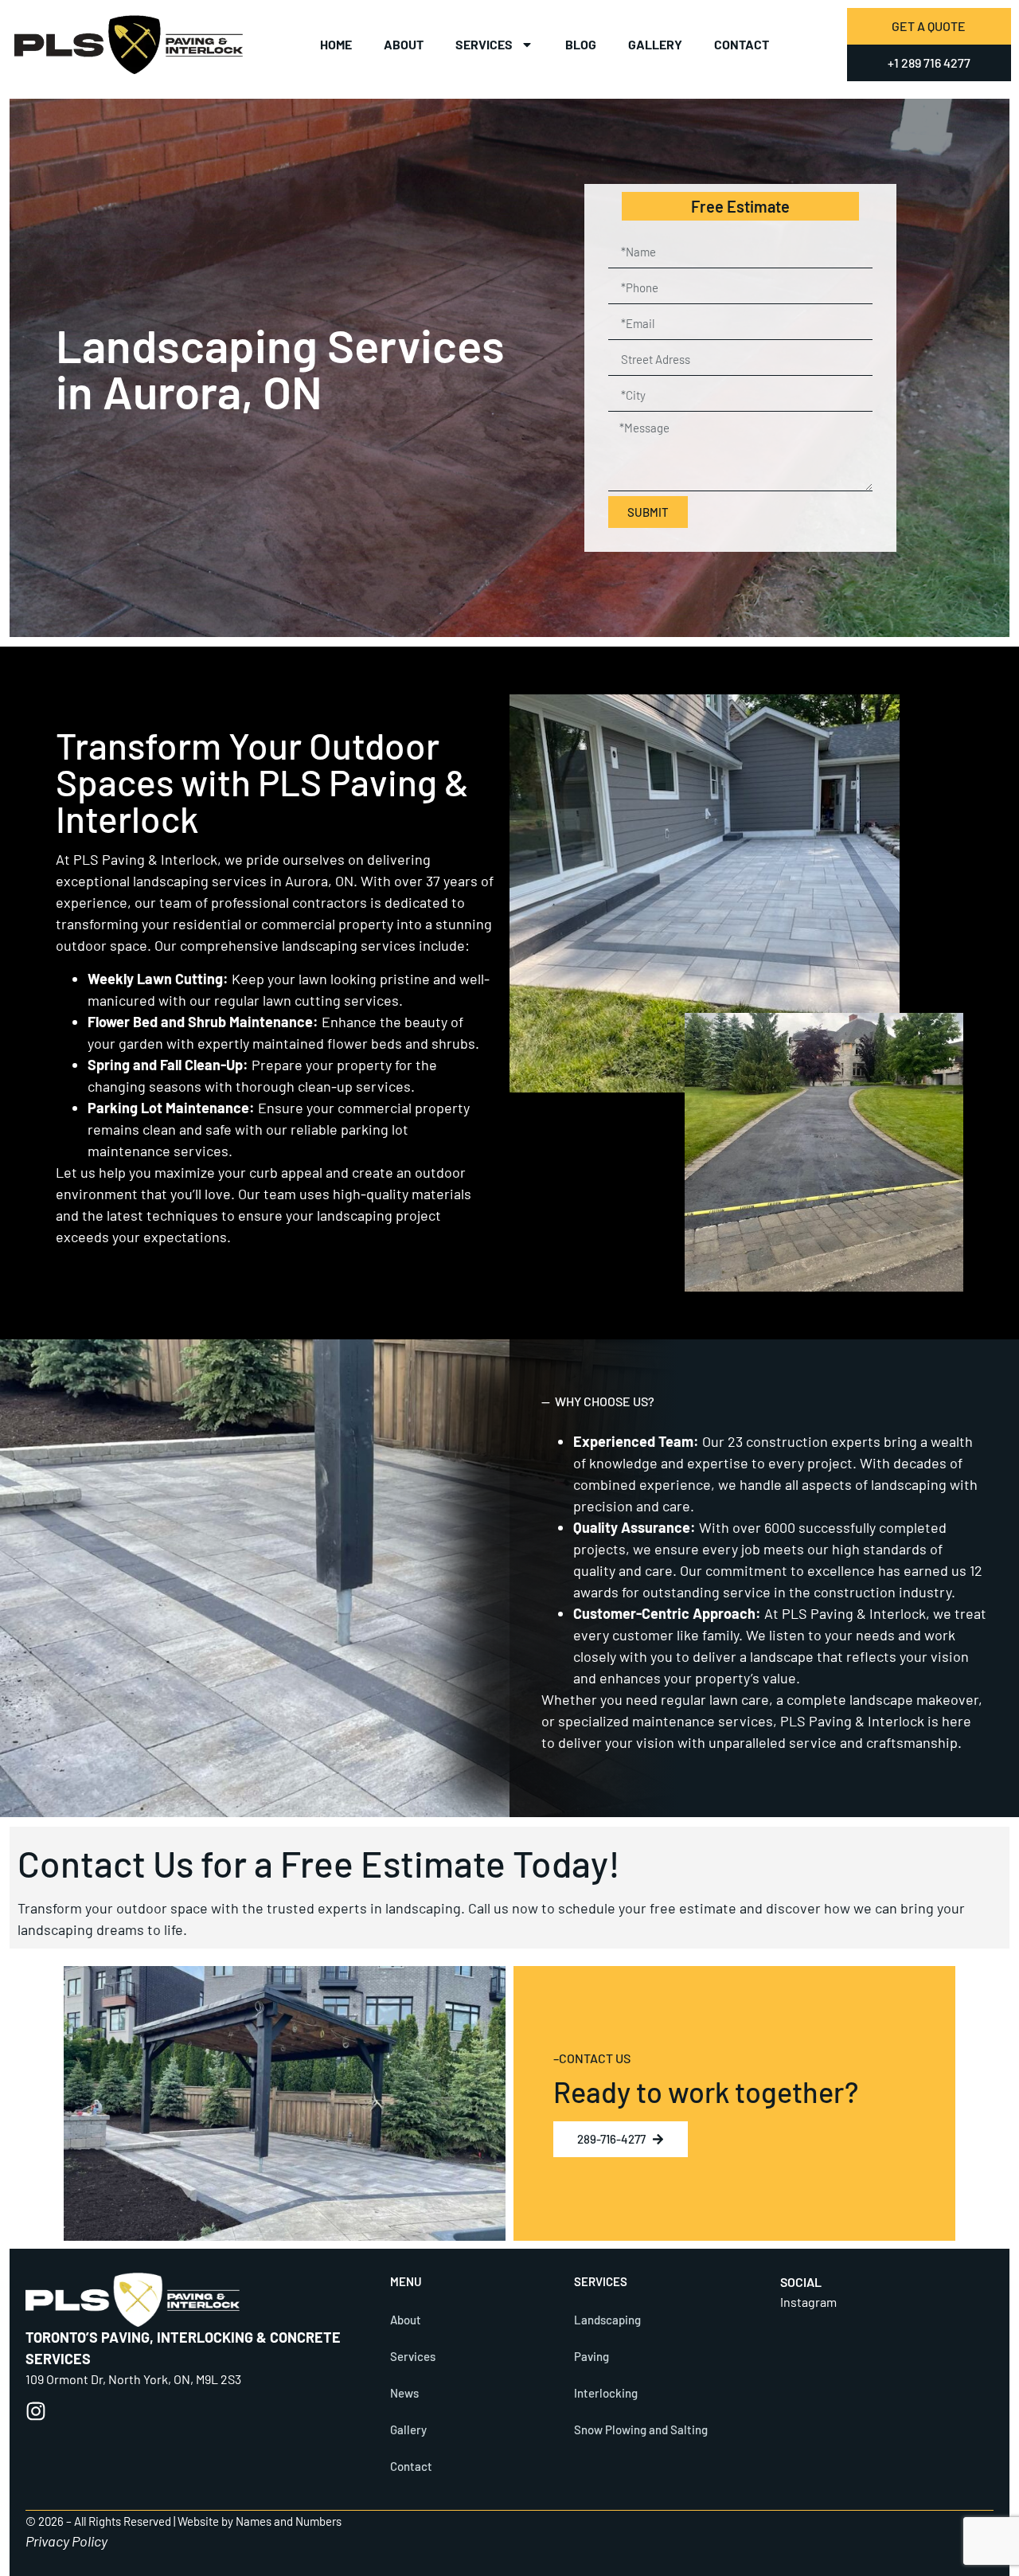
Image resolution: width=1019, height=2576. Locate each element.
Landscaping (609, 2320)
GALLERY (655, 44)
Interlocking (606, 2393)
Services (484, 44)
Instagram (808, 2302)
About (404, 44)
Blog (581, 44)
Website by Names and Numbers (260, 2521)
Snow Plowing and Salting (641, 2429)
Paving (591, 2356)
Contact (742, 44)
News (404, 2393)
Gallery (408, 2429)
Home (336, 44)
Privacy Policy (66, 2541)
